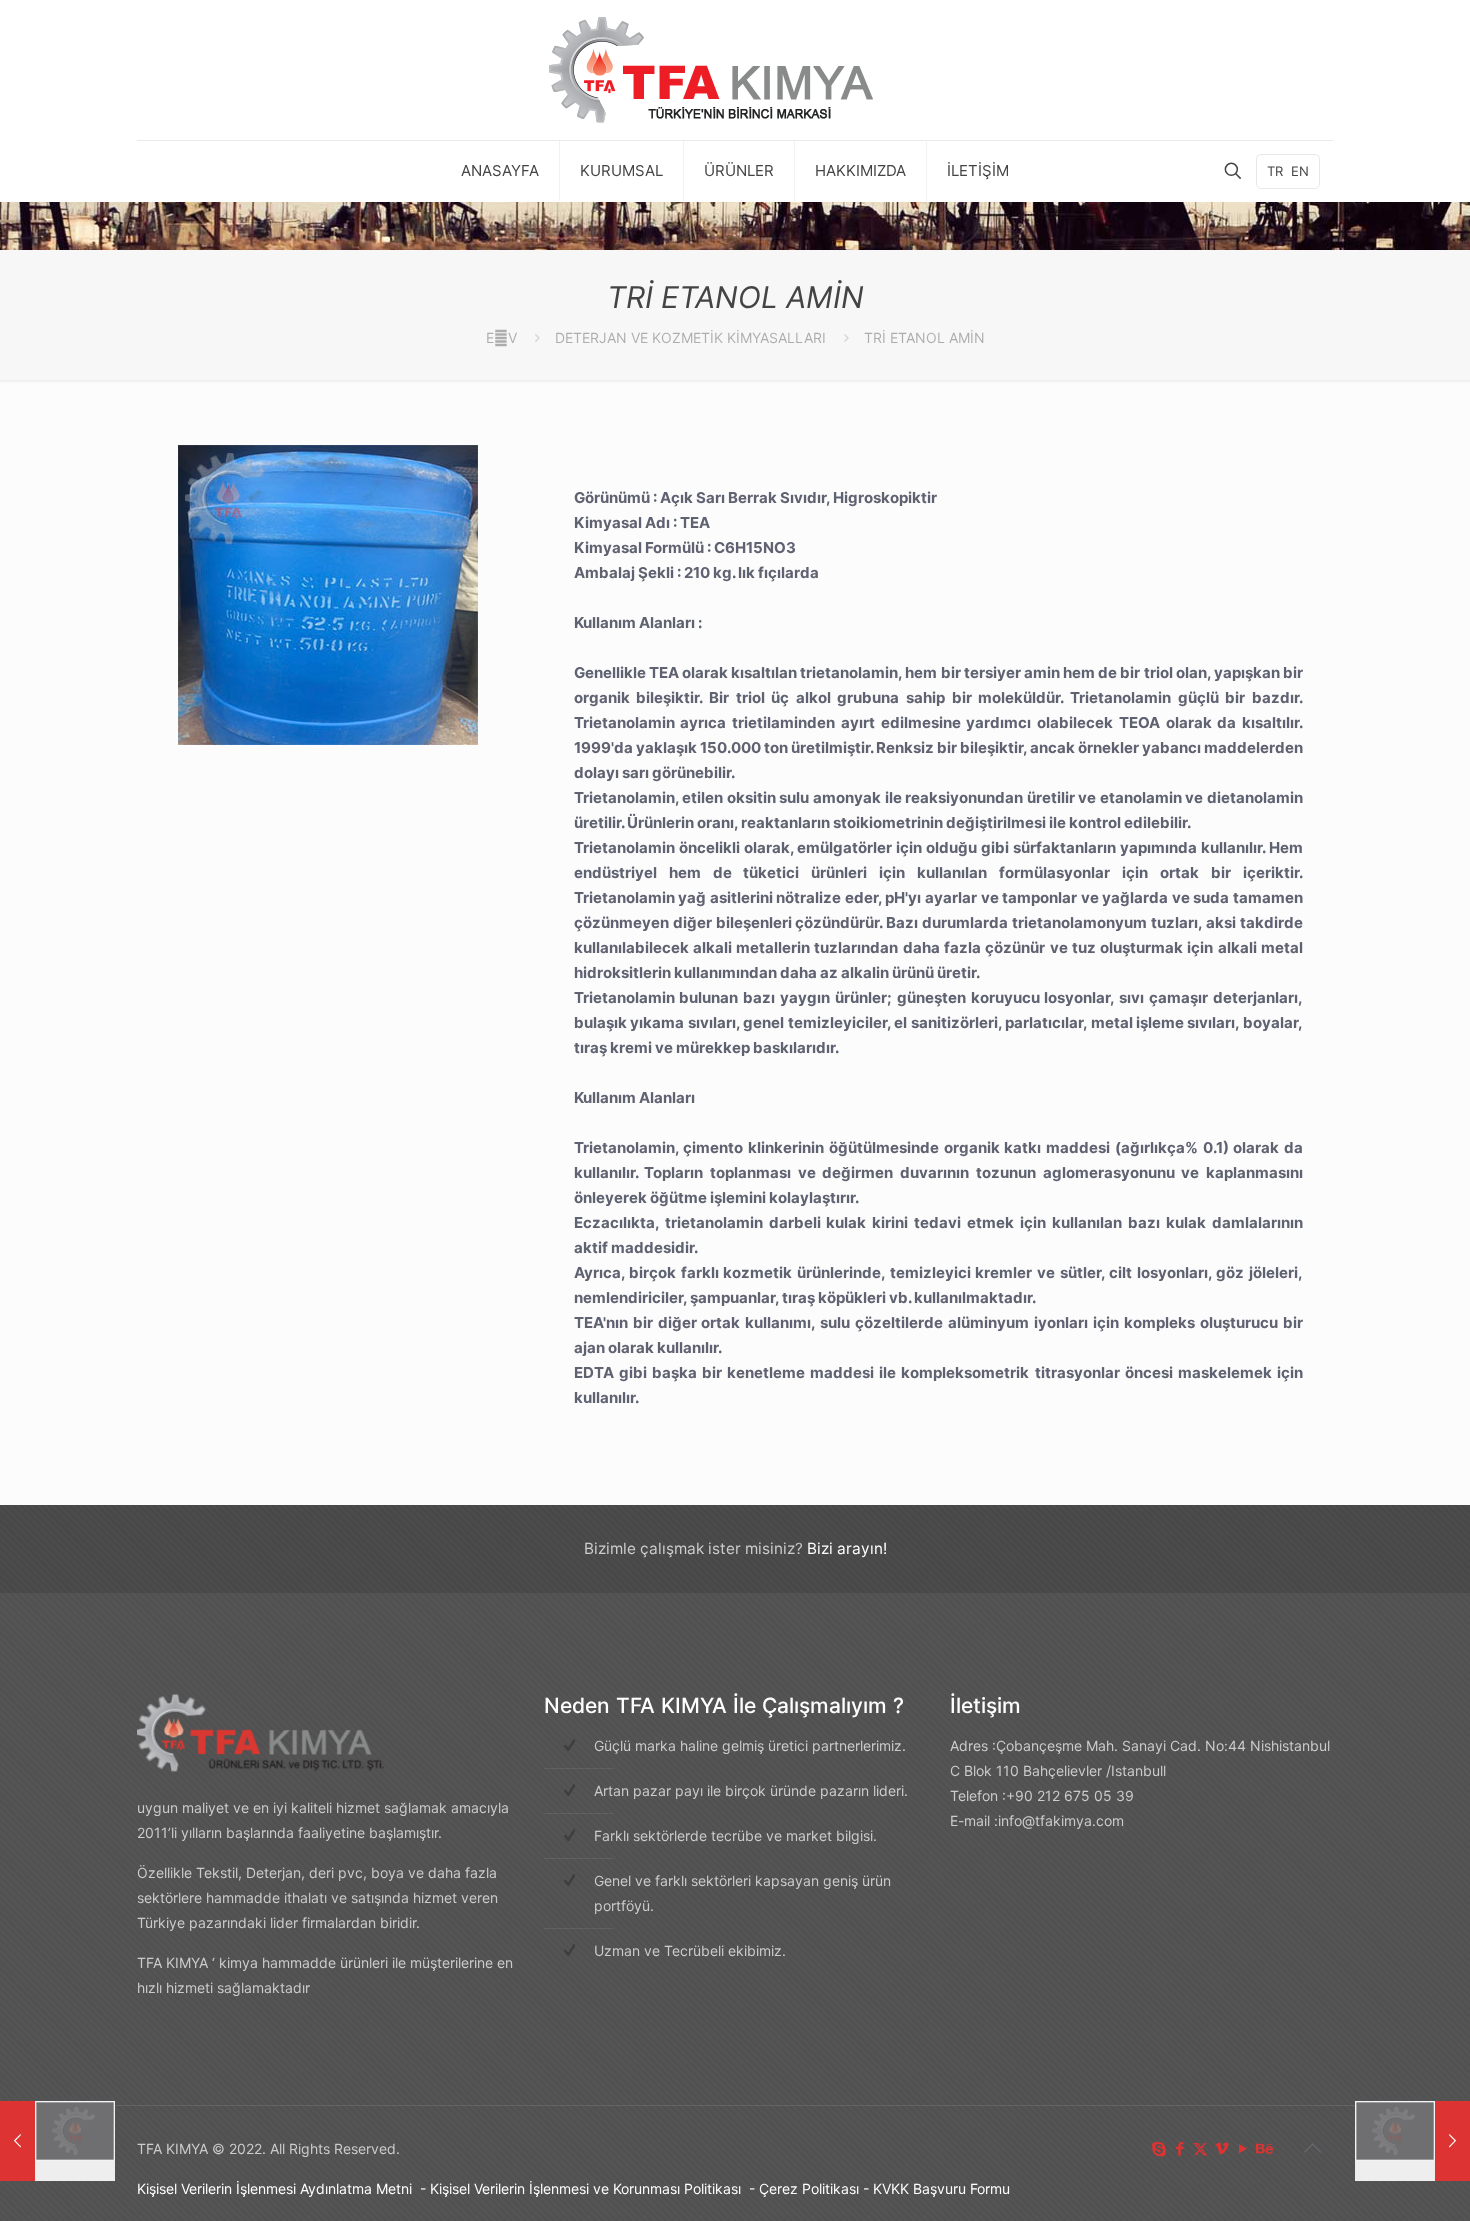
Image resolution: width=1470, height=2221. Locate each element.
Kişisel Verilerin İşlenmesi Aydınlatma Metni (274, 2188)
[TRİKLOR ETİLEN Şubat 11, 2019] (1412, 2141)
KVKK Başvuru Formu (941, 2188)
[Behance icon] (1263, 2148)
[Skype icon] (1158, 2148)
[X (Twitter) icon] (1200, 2148)
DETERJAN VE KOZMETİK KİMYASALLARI (690, 337)
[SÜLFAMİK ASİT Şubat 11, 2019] (57, 2141)
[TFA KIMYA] (735, 70)
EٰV (501, 337)
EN (1300, 171)
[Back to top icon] (1312, 2148)
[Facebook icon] (1179, 2148)
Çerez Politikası (809, 2188)
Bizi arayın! (847, 1548)
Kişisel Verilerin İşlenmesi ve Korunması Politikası (585, 2188)
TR (1275, 171)
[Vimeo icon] (1221, 2148)
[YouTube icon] (1242, 2148)
